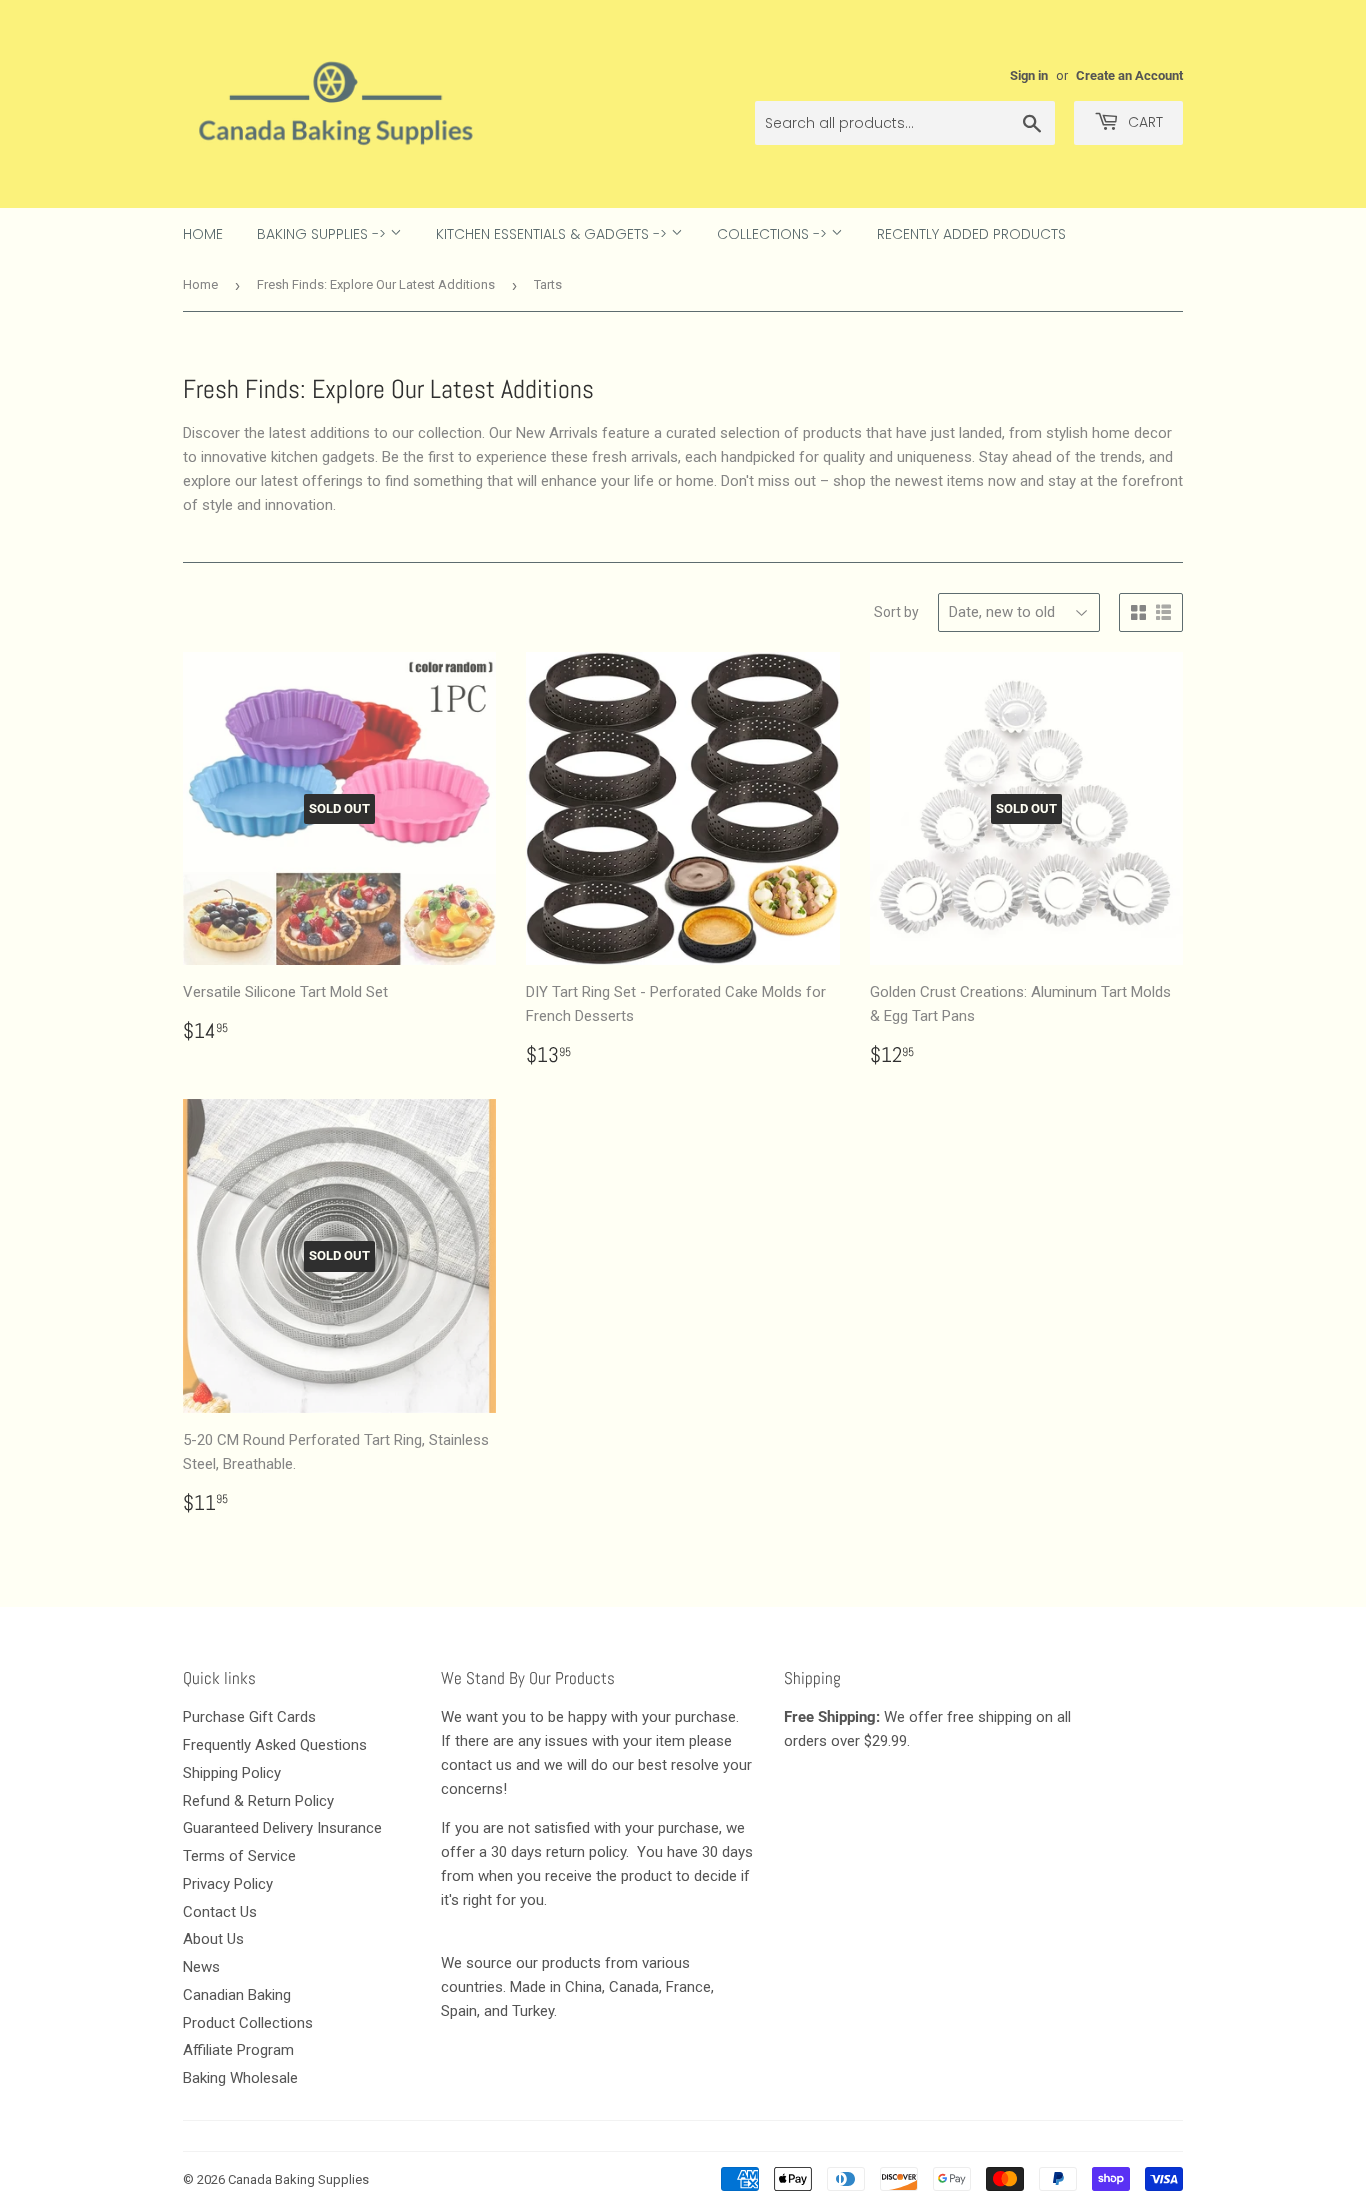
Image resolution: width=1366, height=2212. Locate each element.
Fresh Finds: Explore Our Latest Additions (376, 284)
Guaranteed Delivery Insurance (282, 1828)
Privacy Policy (228, 1884)
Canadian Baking (237, 1995)
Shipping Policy (232, 1773)
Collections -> (774, 234)
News (201, 1967)
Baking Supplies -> (323, 234)
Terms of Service (239, 1856)
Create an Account (1129, 75)
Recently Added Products (971, 234)
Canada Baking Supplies (298, 2179)
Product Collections (248, 2023)
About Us (213, 1939)
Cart (1143, 122)
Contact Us (220, 1912)
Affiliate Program (238, 2050)
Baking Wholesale (240, 2078)
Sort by (896, 612)
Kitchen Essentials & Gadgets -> (553, 234)
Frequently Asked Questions (275, 1745)
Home (203, 234)
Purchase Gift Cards (249, 1717)
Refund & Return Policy (258, 1801)
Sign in (1029, 75)
